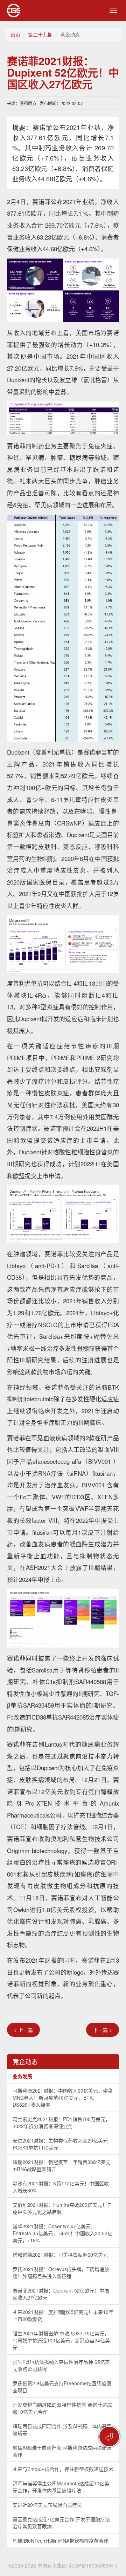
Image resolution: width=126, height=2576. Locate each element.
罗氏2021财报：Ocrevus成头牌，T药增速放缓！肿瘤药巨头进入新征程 (61, 2272)
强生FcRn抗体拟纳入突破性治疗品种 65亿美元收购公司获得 (61, 2365)
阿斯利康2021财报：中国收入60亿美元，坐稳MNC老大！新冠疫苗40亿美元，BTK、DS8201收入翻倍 (63, 2098)
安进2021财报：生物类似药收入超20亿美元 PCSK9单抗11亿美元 (60, 2144)
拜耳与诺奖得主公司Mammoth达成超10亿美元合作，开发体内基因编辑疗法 (61, 2487)
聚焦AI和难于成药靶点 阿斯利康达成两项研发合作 (62, 2451)
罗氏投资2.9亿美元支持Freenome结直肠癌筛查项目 (62, 2387)
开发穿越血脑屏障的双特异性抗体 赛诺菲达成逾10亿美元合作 (62, 2408)
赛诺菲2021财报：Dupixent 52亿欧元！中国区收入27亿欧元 (61, 2294)
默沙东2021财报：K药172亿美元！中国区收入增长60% (61, 2187)
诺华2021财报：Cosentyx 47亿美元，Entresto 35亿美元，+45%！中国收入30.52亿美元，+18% (62, 2233)
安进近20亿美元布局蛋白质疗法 (47, 2505)
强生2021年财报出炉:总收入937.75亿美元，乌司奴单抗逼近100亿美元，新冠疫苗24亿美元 (61, 2340)
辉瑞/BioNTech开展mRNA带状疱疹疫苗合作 (61, 2541)
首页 (15, 34)
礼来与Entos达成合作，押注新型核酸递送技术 (63, 2469)
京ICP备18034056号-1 (93, 2565)
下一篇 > (103, 2030)
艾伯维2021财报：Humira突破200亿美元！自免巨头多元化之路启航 (62, 2208)
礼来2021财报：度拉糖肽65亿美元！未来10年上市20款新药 (63, 2315)
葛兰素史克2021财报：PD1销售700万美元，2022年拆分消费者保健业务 (61, 2122)
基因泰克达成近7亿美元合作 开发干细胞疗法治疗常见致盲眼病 (61, 2523)
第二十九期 (40, 34)
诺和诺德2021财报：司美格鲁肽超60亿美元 (60, 2255)
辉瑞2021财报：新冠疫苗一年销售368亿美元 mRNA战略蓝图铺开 (62, 2165)
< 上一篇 (23, 2030)
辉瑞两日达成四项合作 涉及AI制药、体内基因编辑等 (62, 2430)
